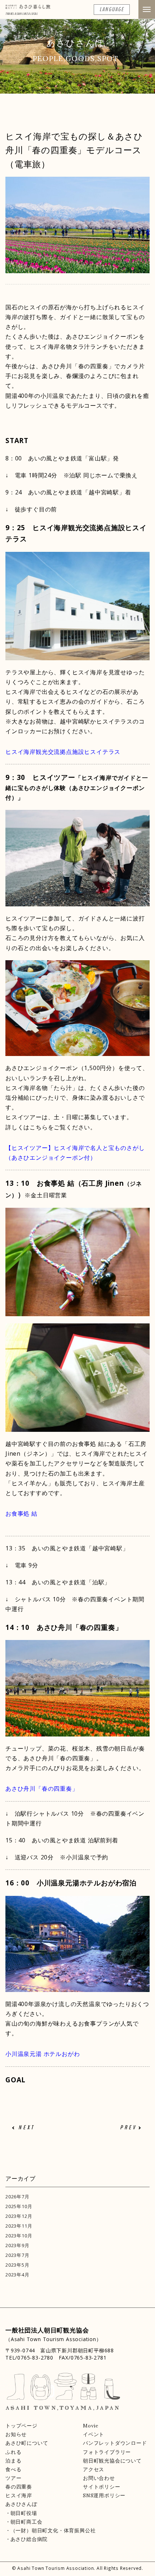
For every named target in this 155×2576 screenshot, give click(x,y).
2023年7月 (17, 2255)
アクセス (94, 2469)
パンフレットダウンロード (115, 2443)
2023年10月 (19, 2236)
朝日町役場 (24, 2513)
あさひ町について (27, 2443)
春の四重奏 (19, 2487)
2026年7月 (17, 2197)
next (26, 2128)
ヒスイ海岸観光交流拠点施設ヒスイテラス (63, 752)
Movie (91, 2426)
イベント (94, 2434)
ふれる (13, 2452)
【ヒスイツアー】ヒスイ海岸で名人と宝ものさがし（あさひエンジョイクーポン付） (75, 1153)
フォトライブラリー (107, 2452)
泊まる (13, 2461)
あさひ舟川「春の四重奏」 (42, 1789)
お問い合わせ (99, 2478)
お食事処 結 (21, 1514)
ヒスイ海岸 (19, 2495)
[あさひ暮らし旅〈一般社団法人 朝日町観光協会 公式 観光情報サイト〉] (28, 9)
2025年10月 (19, 2206)
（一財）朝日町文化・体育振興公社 (53, 2530)
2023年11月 (19, 2226)
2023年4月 (17, 2275)
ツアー (13, 2478)
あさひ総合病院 (29, 2539)
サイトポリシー (102, 2487)
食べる (13, 2469)
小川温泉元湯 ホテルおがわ (43, 2054)
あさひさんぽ (21, 2504)
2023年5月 (17, 2265)
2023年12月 (19, 2216)
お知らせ (16, 2434)
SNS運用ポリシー (104, 2495)
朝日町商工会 (26, 2522)
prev (128, 2128)
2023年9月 (17, 2245)
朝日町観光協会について (112, 2461)
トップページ (21, 2426)
